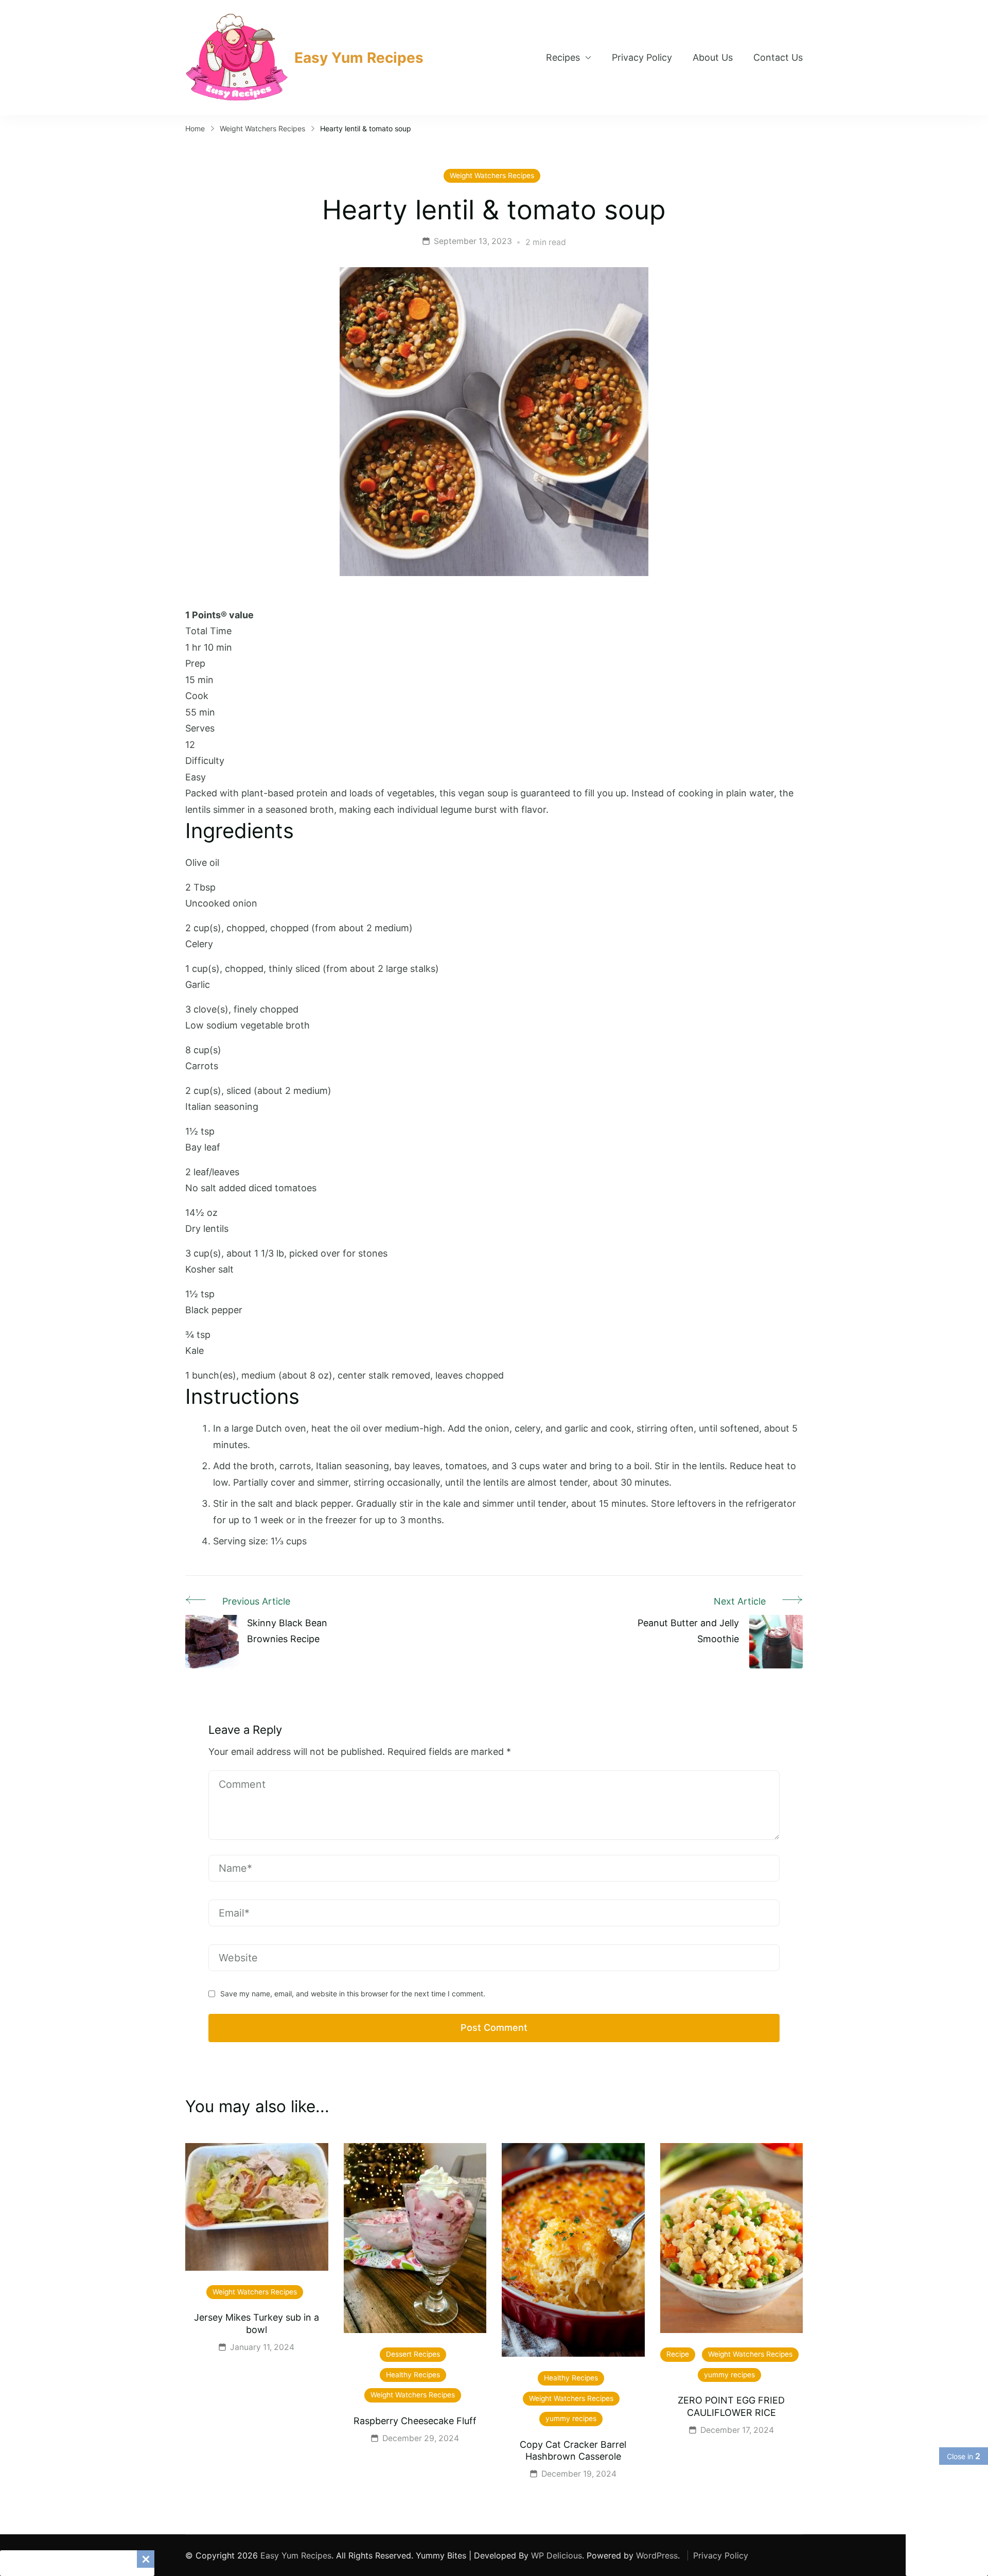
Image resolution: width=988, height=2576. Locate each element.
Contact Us (778, 57)
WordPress (657, 2555)
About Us (713, 57)
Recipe (678, 2354)
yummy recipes (571, 2418)
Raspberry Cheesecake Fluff (415, 2421)
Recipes (563, 57)
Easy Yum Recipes (359, 58)
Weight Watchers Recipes (492, 176)
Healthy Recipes (413, 2375)
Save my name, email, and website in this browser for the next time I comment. (353, 1994)
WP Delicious (557, 2555)
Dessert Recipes (413, 2354)
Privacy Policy (642, 57)
